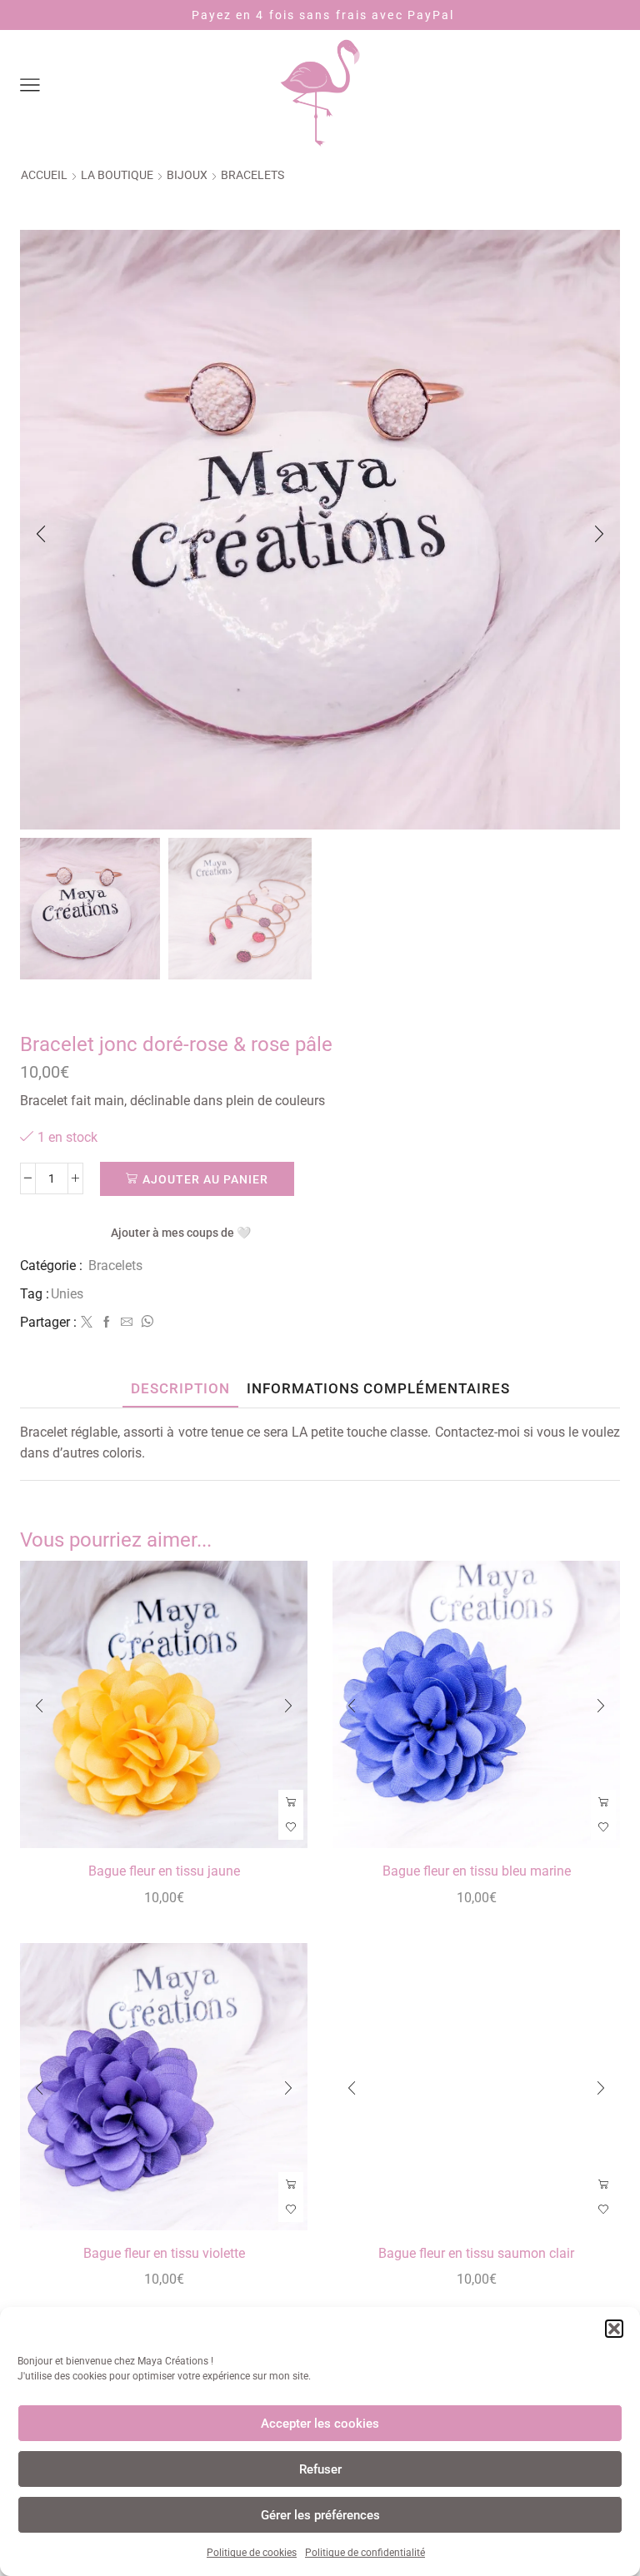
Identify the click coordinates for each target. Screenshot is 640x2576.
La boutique (117, 175)
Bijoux (187, 175)
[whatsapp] (145, 1323)
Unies (67, 1294)
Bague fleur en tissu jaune (164, 1871)
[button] (614, 2329)
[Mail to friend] (127, 1323)
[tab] (180, 1389)
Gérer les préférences (320, 2515)
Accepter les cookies (320, 2424)
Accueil (44, 175)
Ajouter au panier (205, 1179)
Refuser (320, 2469)
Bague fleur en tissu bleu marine (477, 1871)
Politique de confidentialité (365, 2553)
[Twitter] (87, 1323)
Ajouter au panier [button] (291, 1802)
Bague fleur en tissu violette (164, 2253)
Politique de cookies (252, 2553)
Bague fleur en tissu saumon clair (476, 2253)
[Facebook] (107, 1323)
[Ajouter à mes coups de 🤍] (291, 1827)
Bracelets (252, 175)
